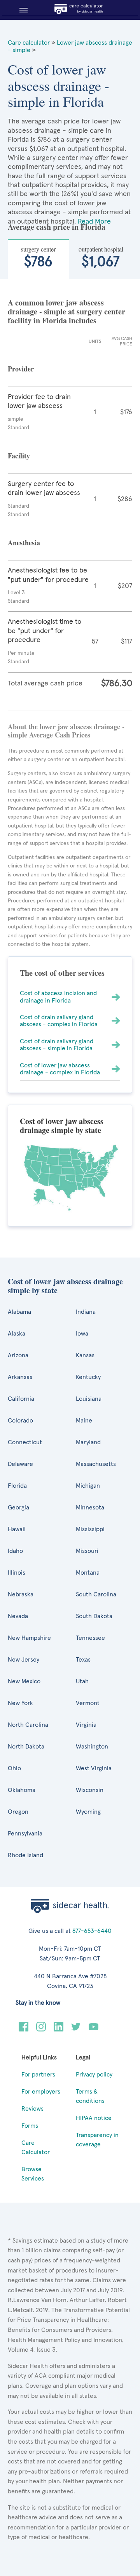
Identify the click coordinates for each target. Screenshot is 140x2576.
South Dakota (94, 1616)
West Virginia (94, 1768)
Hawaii (17, 1529)
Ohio (14, 1768)
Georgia (18, 1507)
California (21, 1399)
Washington (92, 1747)
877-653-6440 (92, 1931)
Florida (17, 1486)
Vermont (88, 1703)
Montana (88, 1573)
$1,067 (101, 257)
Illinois (17, 1573)
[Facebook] (24, 2030)
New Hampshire (29, 1638)
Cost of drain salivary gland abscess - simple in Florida (57, 1045)
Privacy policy (94, 2075)
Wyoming (88, 1812)
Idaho (15, 1551)
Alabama (19, 1312)
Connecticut (25, 1442)
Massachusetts (96, 1464)
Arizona (18, 1355)
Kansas (85, 1355)
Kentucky (88, 1377)
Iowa (82, 1334)
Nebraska (21, 1594)
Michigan (88, 1486)
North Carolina (28, 1725)
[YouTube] (94, 2030)
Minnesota (90, 1507)
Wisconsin (90, 1790)
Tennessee (90, 1638)
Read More (94, 222)
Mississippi (90, 1529)
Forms (30, 2126)
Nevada (18, 1616)
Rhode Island (25, 1855)
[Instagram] (41, 2030)
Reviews (32, 2109)
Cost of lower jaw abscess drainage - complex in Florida (60, 1069)
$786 (38, 257)
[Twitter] (76, 2030)
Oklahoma (22, 1790)
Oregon (18, 1812)
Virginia (86, 1725)
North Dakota (26, 1747)
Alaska (17, 1334)
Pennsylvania (25, 1834)
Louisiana (89, 1399)
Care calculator (29, 43)
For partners (38, 2075)
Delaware (20, 1464)
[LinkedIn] (59, 2030)
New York (20, 1703)
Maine (84, 1421)
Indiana (86, 1312)
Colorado (20, 1421)
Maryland (88, 1442)
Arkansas (20, 1377)
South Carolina (96, 1594)
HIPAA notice (94, 2118)
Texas (83, 1660)
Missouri (87, 1551)
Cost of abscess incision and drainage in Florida (58, 997)
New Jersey (24, 1660)
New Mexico (24, 1681)
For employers (41, 2092)
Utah (82, 1681)
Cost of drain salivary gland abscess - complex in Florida (59, 1021)
